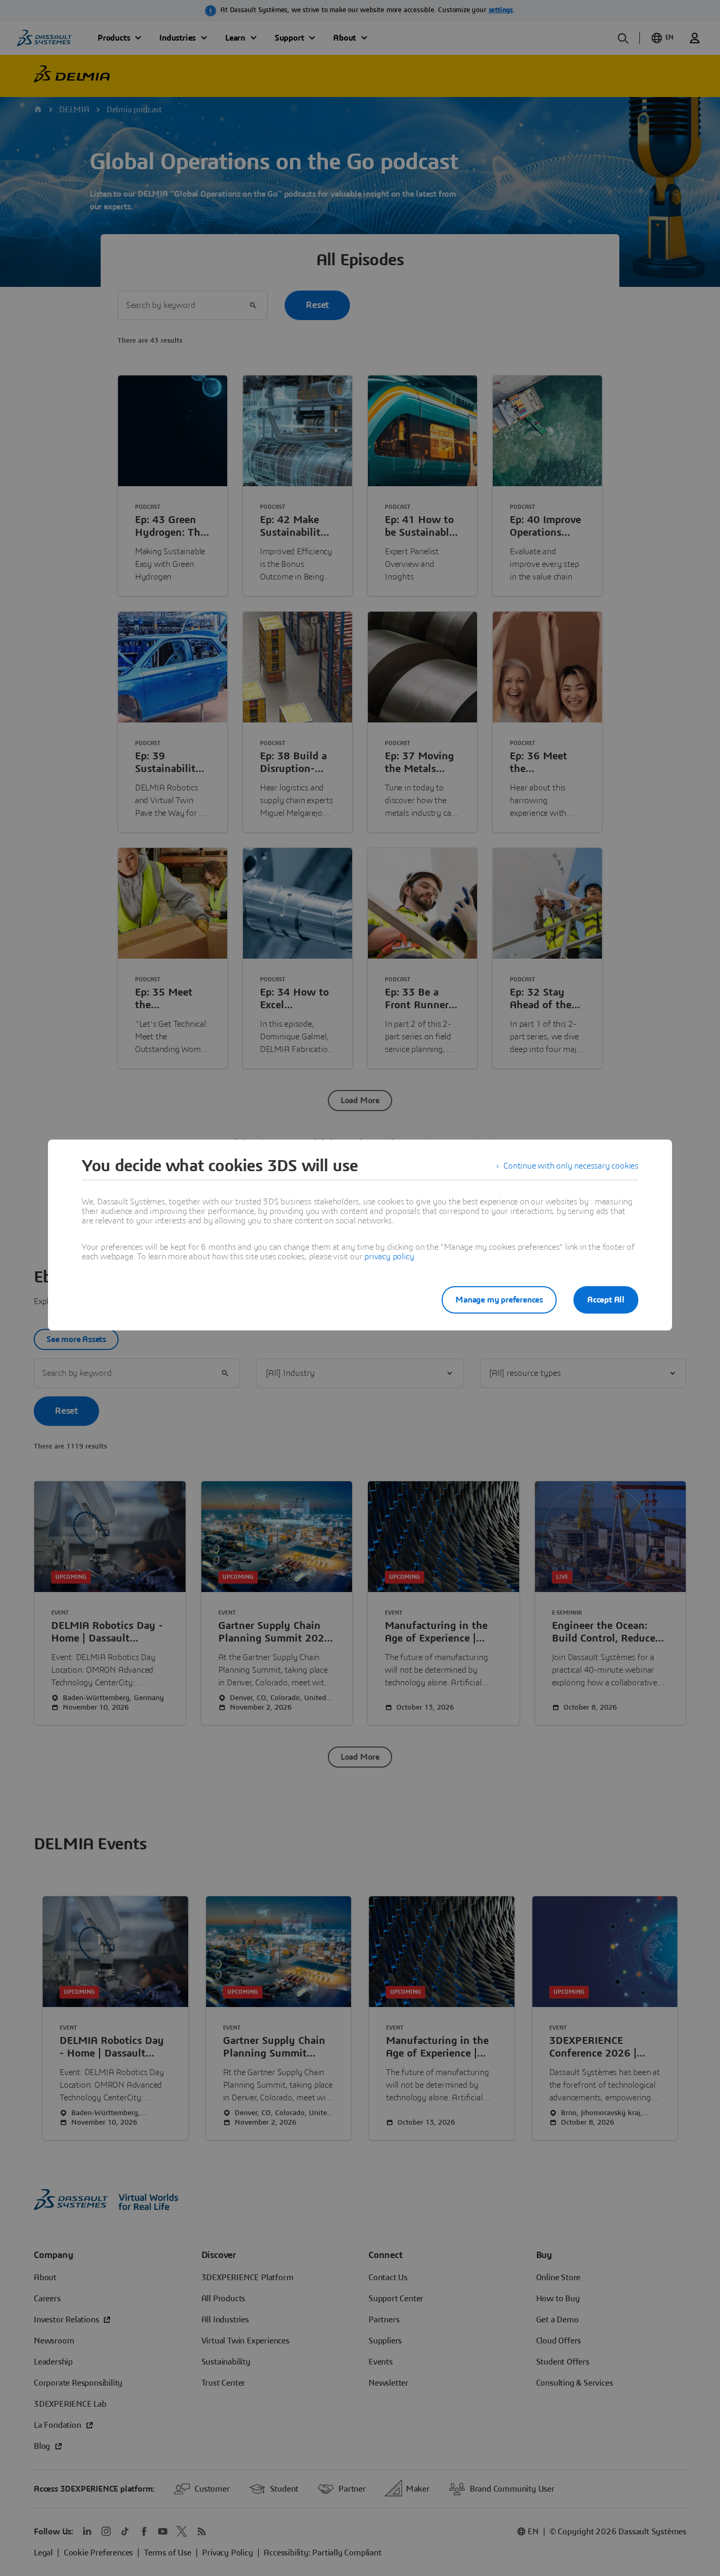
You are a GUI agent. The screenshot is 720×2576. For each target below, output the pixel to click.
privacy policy (389, 1257)
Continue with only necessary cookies (571, 1166)
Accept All (606, 1300)
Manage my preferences (499, 1300)
